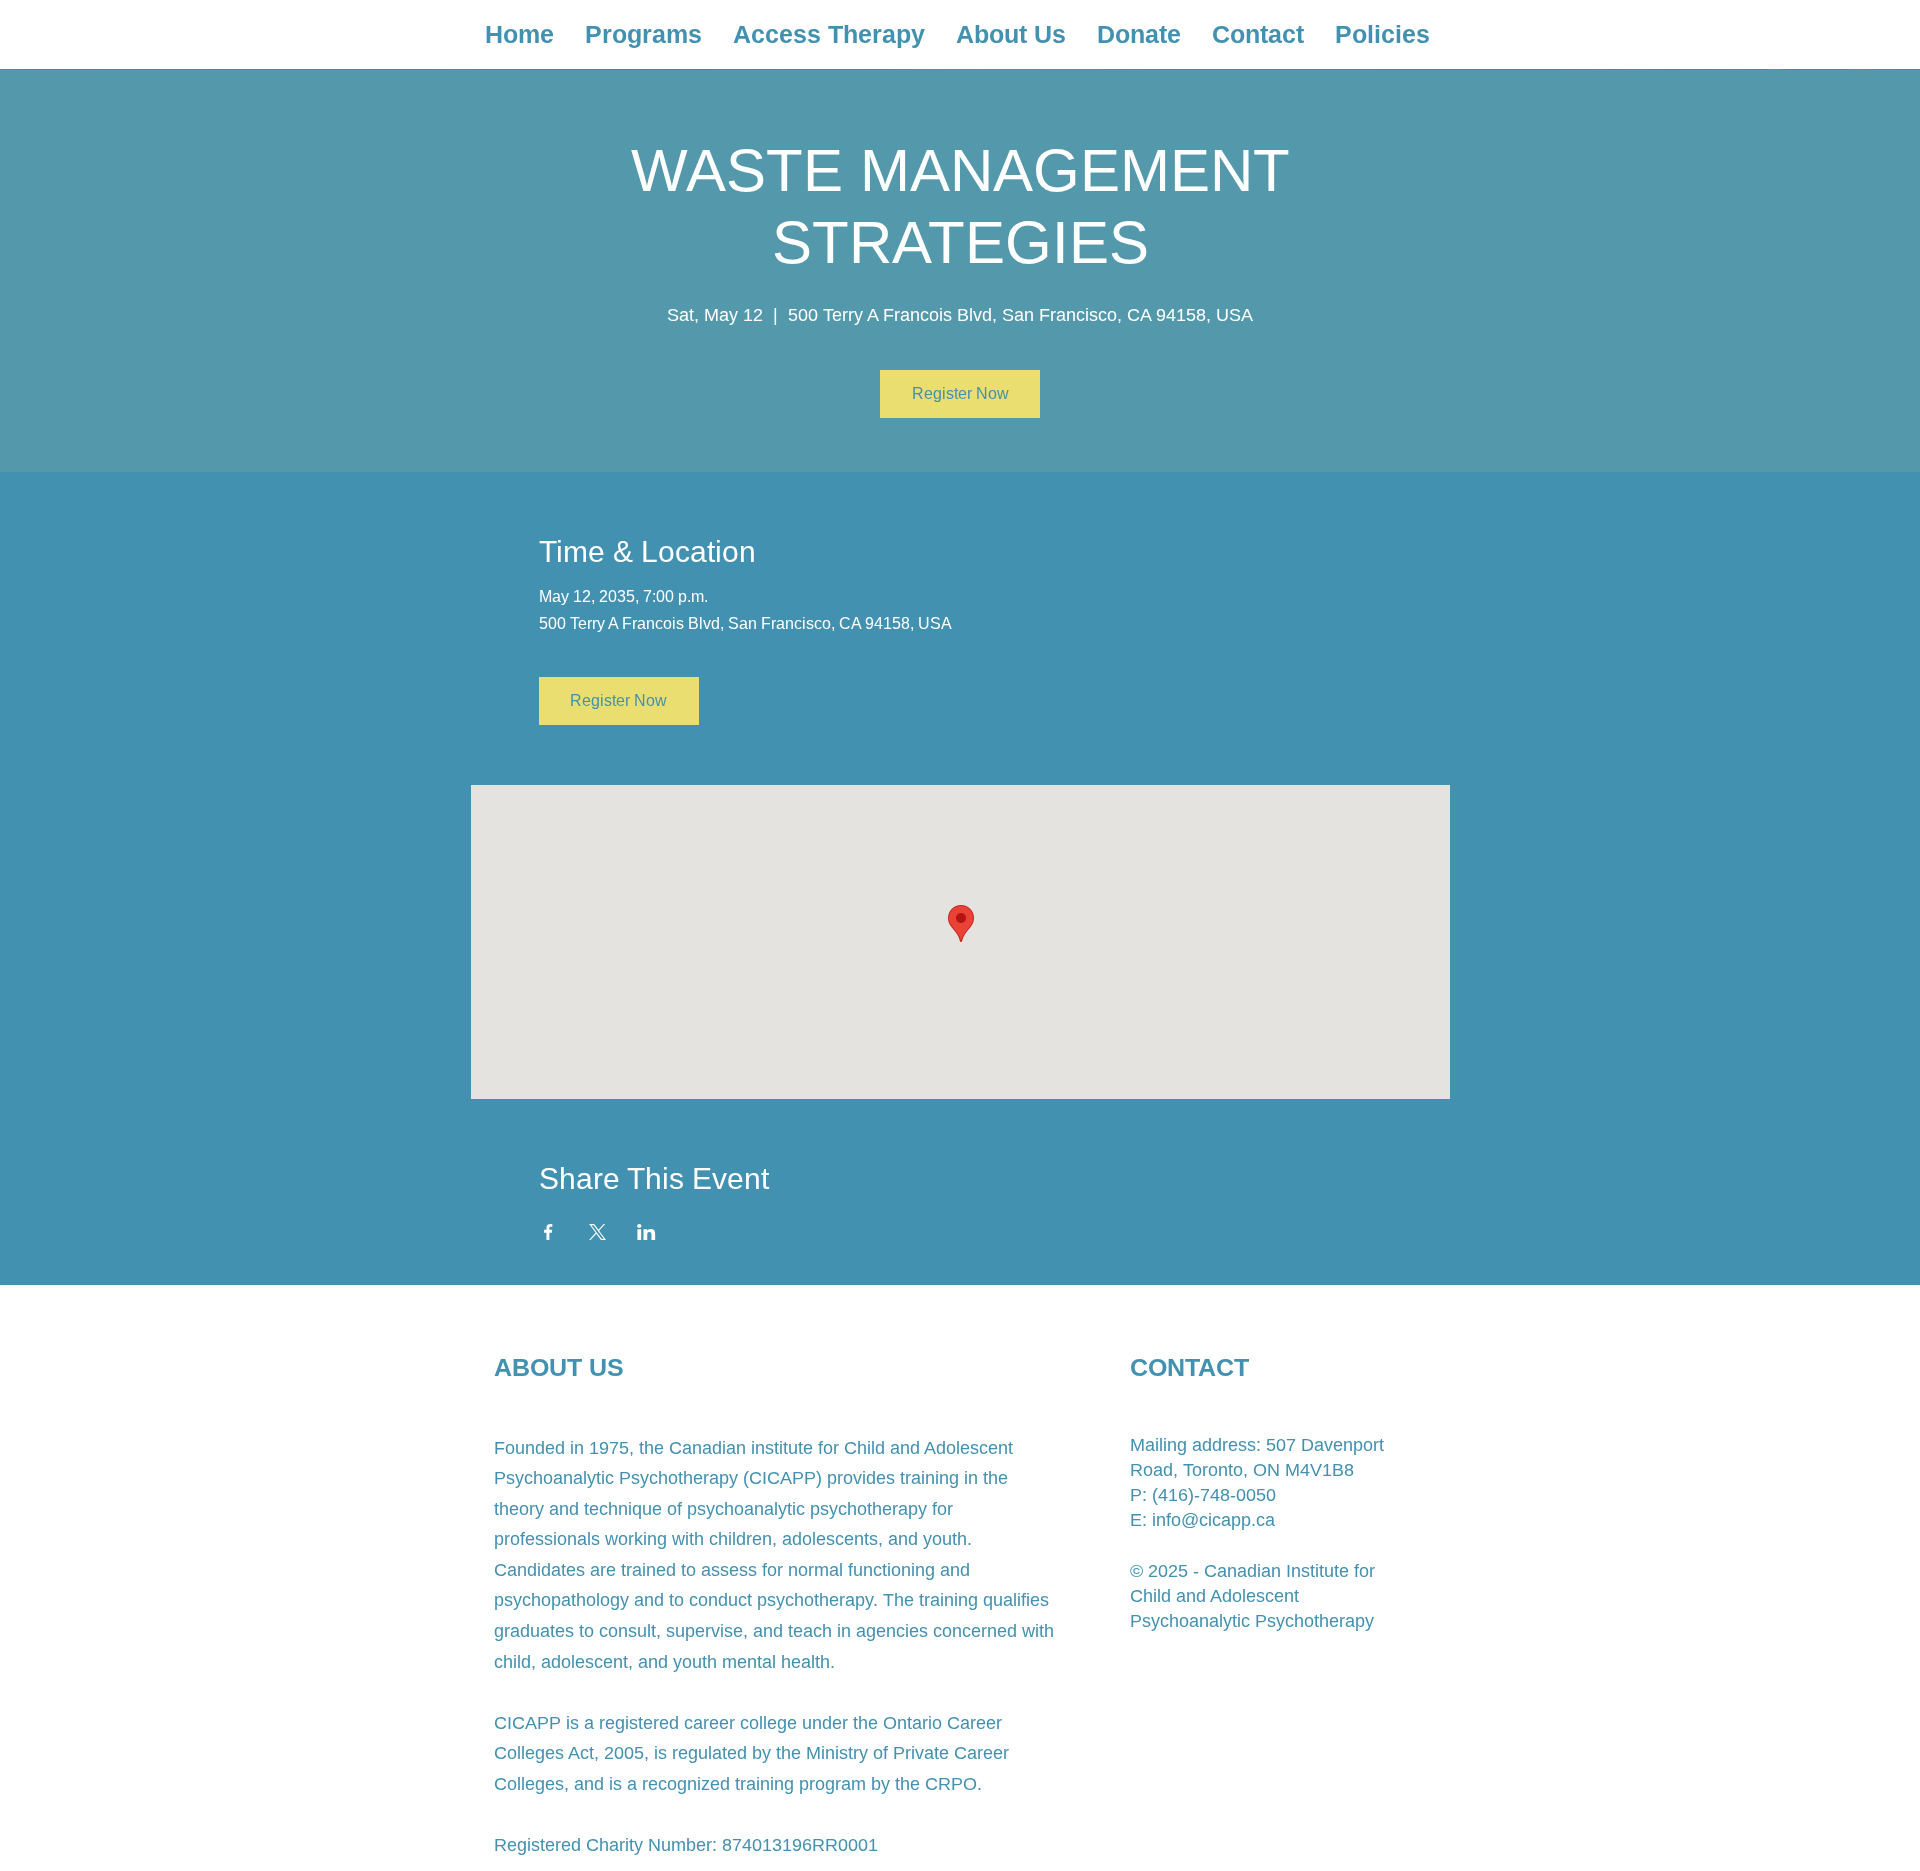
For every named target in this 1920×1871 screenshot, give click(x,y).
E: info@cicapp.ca (1202, 1520)
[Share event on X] (597, 1232)
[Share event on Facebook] (548, 1232)
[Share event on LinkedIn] (646, 1232)
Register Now (960, 393)
